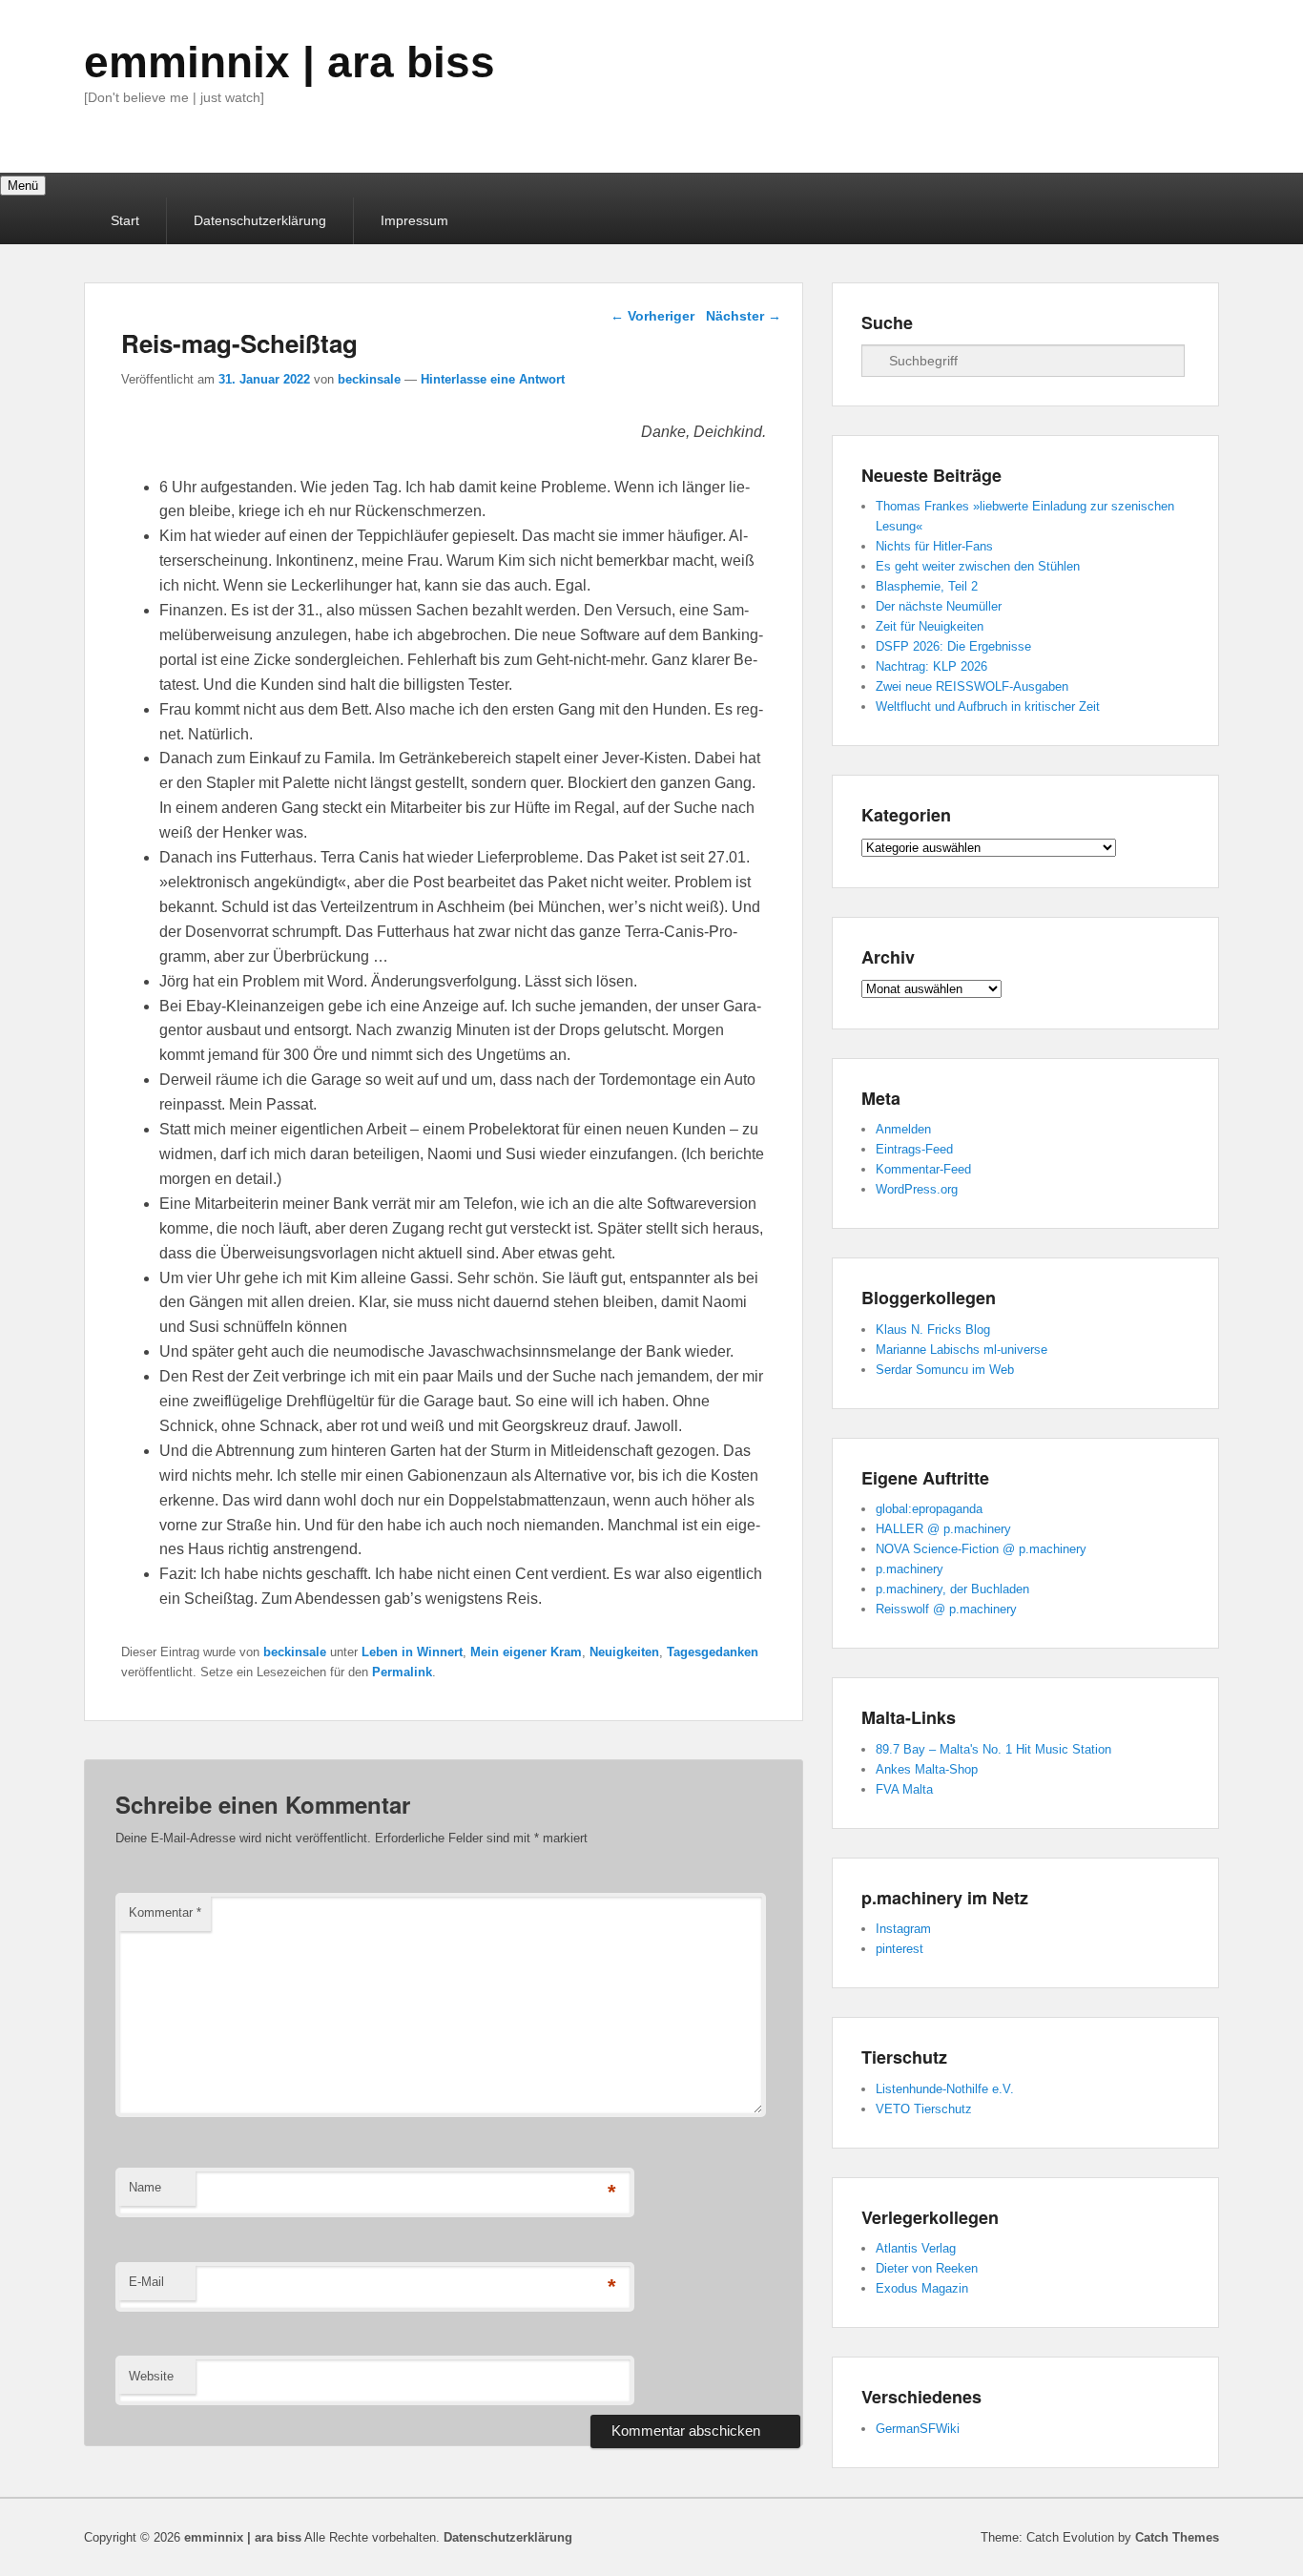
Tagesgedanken (713, 1652)
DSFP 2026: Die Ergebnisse (953, 646)
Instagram (903, 1929)
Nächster (744, 316)
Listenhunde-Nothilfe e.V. (945, 2089)
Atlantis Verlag (916, 2248)
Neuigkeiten (624, 1652)
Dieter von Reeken (927, 2268)
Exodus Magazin (922, 2288)
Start (125, 220)
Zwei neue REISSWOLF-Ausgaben (972, 686)
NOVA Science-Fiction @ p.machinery (981, 1549)
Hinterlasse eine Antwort (493, 379)
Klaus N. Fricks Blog (933, 1330)
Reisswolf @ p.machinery (946, 1609)
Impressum (414, 220)
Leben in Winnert (412, 1652)
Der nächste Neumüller (939, 606)
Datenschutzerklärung (260, 220)
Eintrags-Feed (914, 1149)
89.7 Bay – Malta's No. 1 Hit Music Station (993, 1749)
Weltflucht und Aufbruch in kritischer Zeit (988, 706)
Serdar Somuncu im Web (945, 1370)
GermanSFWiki (918, 2429)
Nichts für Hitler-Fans (934, 546)
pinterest (900, 1949)
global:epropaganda (929, 1509)
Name (145, 2187)
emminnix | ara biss (290, 62)
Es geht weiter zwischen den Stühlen (978, 566)
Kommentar (165, 1912)
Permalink (402, 1672)
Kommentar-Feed (923, 1169)
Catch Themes (1177, 2537)
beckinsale (369, 379)
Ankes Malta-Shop (927, 1769)
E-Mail (146, 2282)
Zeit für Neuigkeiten (930, 626)
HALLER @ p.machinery (943, 1529)
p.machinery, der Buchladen (952, 1589)
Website (151, 2376)
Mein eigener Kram (526, 1652)
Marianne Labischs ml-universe (962, 1350)
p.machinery (910, 1569)
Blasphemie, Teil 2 (927, 586)
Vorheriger (652, 316)
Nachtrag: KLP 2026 (931, 666)
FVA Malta (904, 1789)
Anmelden (903, 1129)
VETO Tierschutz (924, 2109)
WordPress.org (917, 1189)
